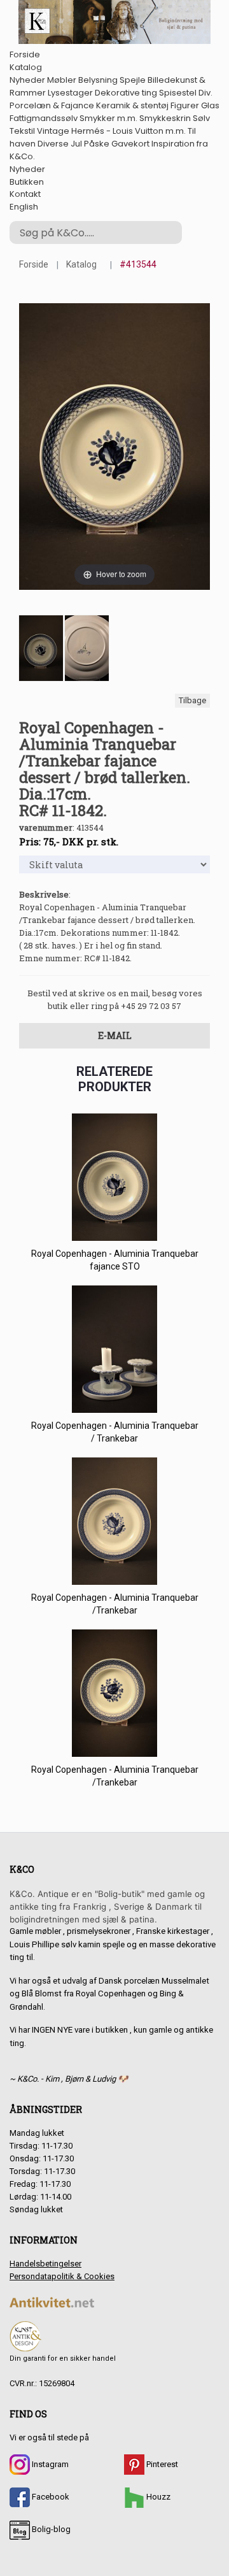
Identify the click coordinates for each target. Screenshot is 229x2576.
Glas (210, 105)
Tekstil (22, 131)
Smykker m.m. (108, 118)
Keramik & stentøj (132, 105)
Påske (97, 144)
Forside (25, 54)
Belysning (98, 80)
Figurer (185, 105)
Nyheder (27, 80)
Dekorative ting (126, 93)
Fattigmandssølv (44, 118)
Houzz (157, 2497)
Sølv (201, 118)
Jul (76, 144)
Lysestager (70, 93)
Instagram (49, 2464)
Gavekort (130, 144)
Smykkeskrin (165, 118)
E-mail (115, 1035)
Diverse (53, 144)
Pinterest (161, 2464)
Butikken (27, 182)
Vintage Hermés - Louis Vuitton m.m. (111, 131)
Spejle (133, 80)
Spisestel (178, 93)
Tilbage (192, 700)
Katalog (26, 67)
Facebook (50, 2497)
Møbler (62, 80)
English (24, 207)
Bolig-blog (50, 2529)
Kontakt (25, 194)
